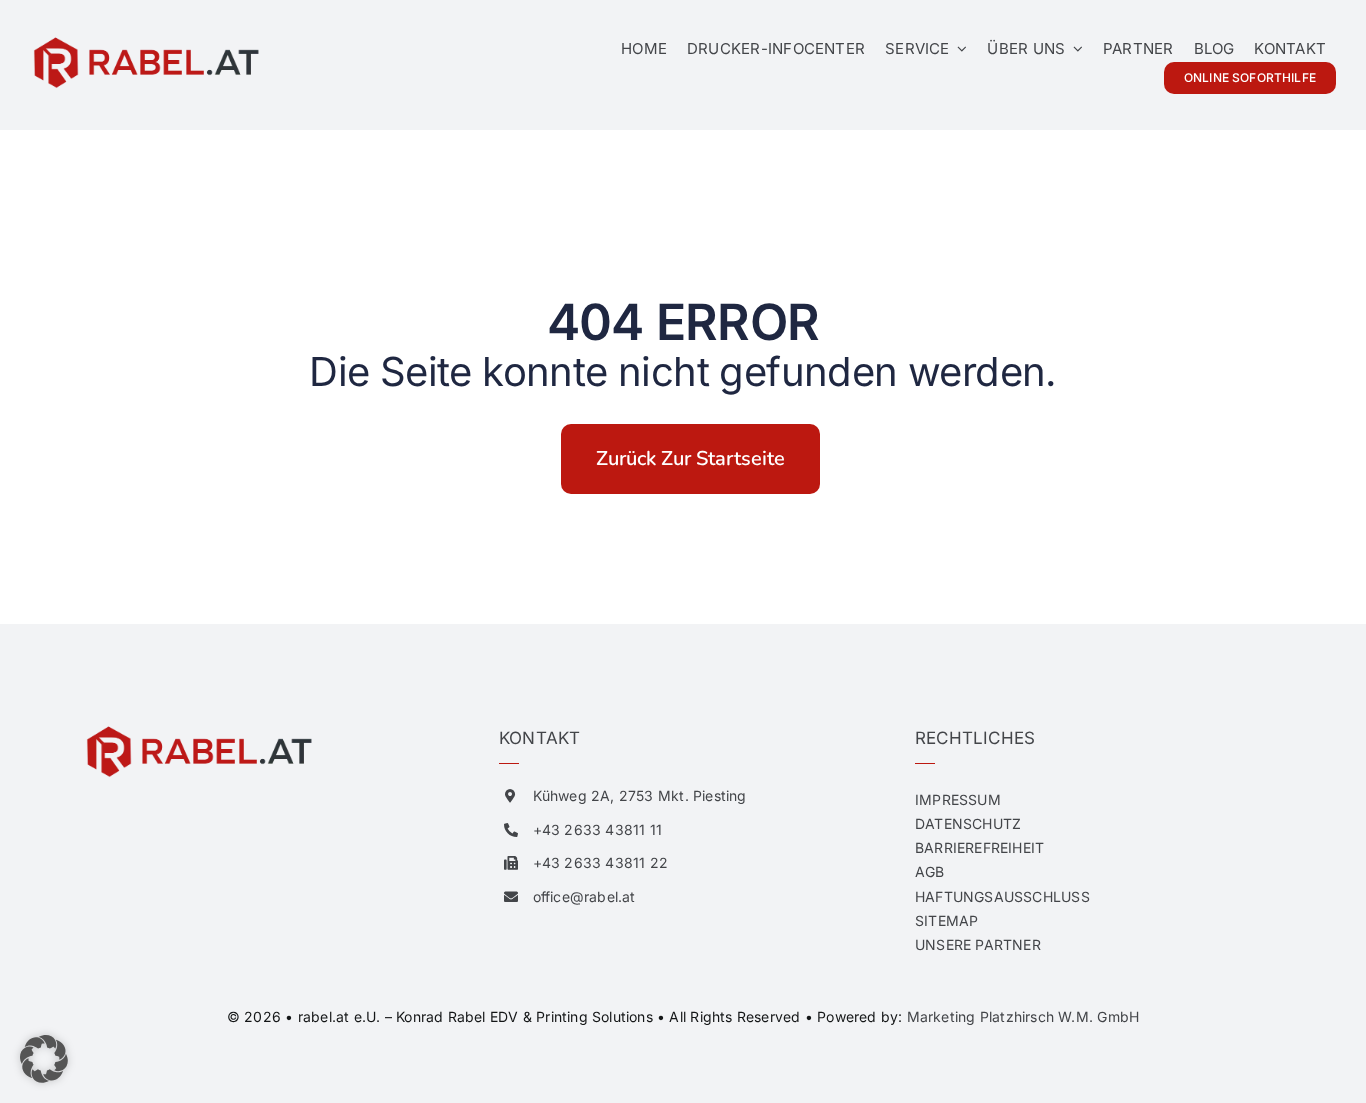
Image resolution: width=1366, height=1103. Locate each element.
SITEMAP (946, 920)
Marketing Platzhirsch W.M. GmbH (1023, 1016)
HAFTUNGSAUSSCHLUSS (1002, 896)
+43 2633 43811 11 (598, 829)
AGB (930, 871)
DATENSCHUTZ (968, 823)
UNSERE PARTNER (978, 944)
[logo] (145, 41)
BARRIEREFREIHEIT (979, 847)
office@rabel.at (584, 896)
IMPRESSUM (958, 799)
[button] (44, 1059)
